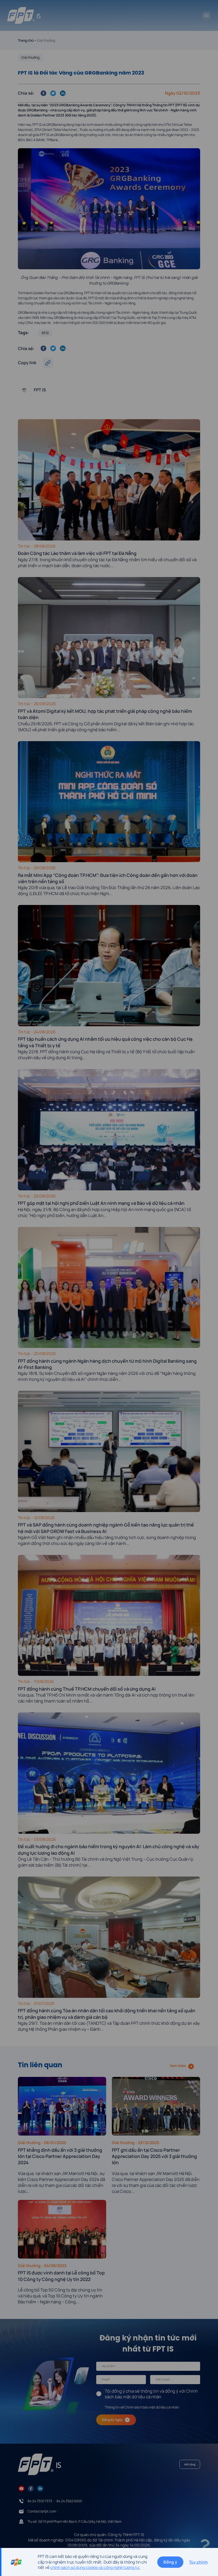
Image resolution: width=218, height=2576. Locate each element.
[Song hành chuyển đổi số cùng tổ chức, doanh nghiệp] (24, 15)
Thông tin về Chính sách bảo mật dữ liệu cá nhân (142, 2407)
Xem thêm (178, 2066)
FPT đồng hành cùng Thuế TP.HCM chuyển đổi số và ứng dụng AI (87, 1689)
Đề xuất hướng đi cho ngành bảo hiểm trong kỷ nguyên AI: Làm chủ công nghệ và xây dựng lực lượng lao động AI (109, 1850)
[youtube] (21, 2488)
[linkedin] (40, 2488)
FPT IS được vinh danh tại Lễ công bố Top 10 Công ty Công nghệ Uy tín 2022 (61, 2276)
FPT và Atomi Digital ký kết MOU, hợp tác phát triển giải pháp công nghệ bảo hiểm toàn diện (105, 714)
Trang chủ (26, 40)
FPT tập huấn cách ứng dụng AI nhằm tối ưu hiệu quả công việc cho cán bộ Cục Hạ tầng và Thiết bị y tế (105, 1042)
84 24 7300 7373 (40, 2501)
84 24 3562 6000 (69, 2501)
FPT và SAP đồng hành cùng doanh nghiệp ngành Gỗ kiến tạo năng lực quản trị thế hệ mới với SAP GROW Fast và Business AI (106, 1528)
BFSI (45, 333)
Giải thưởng (30, 57)
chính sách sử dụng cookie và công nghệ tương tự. (95, 2567)
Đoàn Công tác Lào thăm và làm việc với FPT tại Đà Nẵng (78, 553)
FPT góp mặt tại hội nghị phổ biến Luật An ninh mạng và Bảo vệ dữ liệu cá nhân (101, 1203)
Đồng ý (170, 2562)
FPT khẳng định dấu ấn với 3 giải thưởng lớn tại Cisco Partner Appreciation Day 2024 (60, 2156)
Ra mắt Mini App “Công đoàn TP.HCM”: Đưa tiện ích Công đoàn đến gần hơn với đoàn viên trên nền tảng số (108, 878)
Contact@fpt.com (42, 2511)
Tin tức (25, 546)
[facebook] (31, 2488)
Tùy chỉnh (198, 2562)
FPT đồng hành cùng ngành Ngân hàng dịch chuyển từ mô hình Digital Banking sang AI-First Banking (107, 1364)
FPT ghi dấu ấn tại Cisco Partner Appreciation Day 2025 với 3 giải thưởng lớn (154, 2156)
